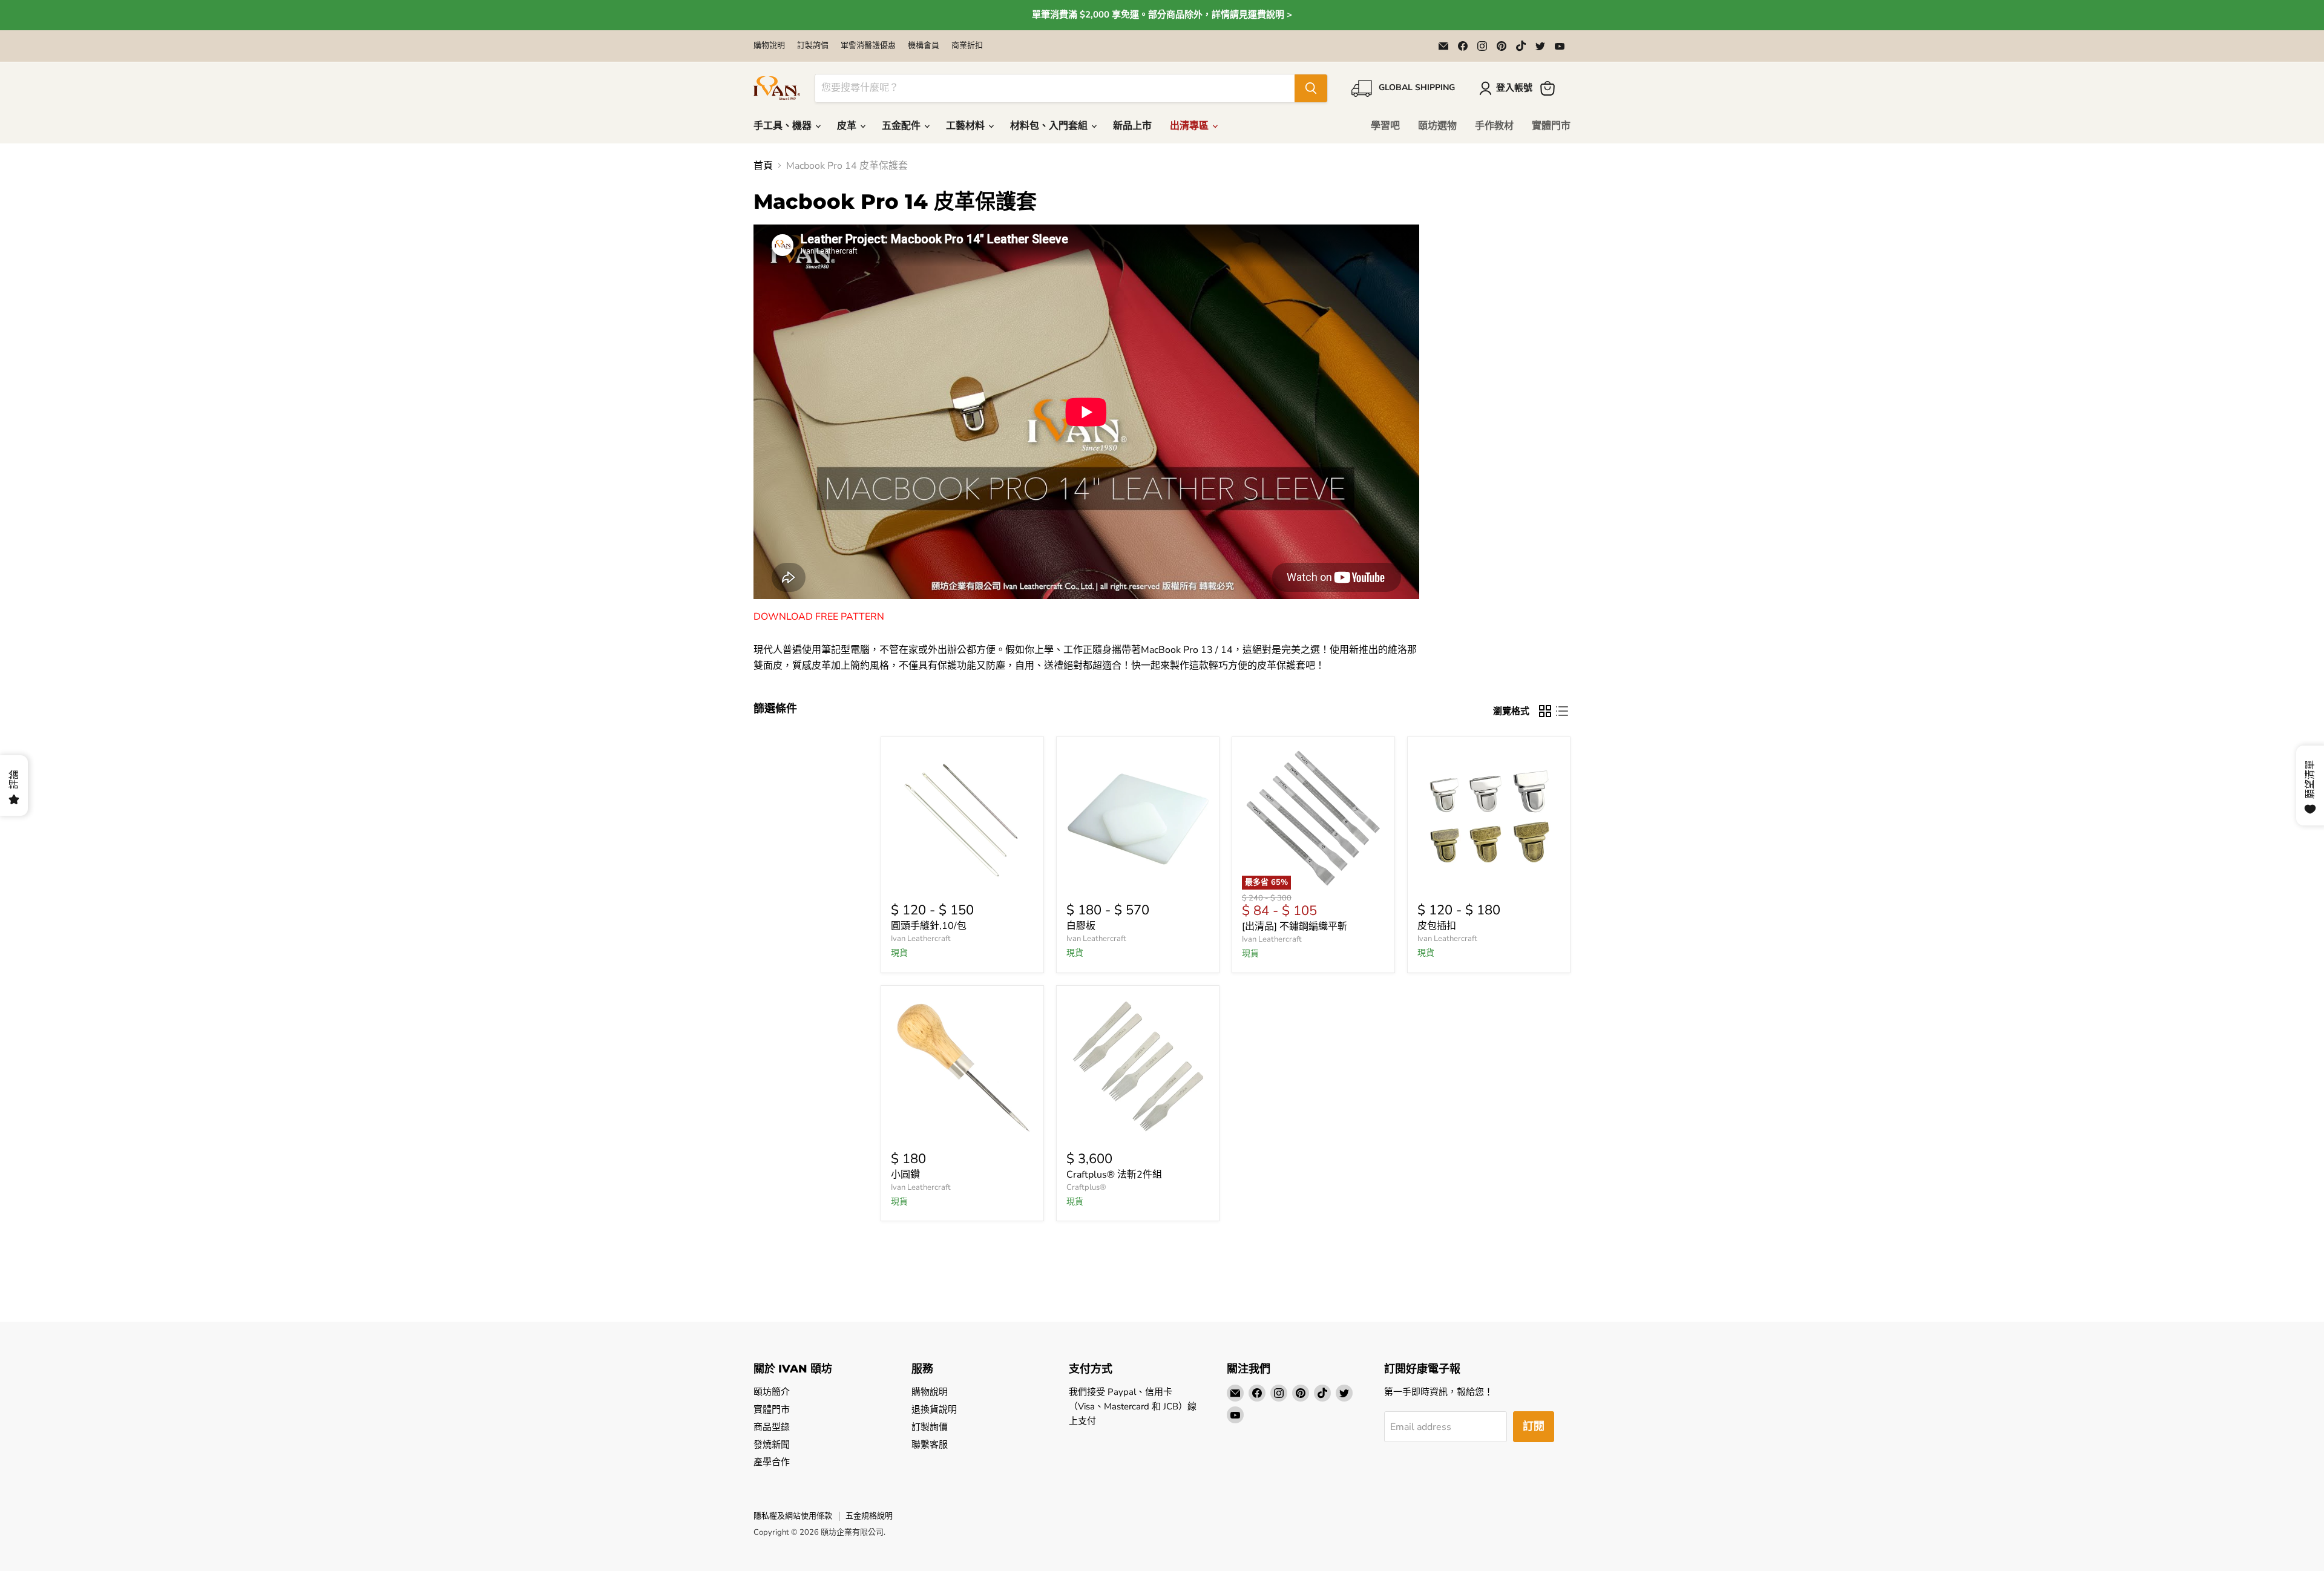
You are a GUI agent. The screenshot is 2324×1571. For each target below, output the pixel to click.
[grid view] (1545, 711)
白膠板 (1081, 926)
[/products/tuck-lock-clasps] (1489, 818)
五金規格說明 (869, 1516)
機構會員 (924, 46)
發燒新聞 (772, 1445)
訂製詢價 (813, 46)
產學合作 (772, 1462)
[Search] (1311, 88)
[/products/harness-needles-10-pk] (962, 818)
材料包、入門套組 (1050, 126)
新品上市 (1132, 126)
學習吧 (1385, 126)
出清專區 (1190, 126)
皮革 (848, 126)
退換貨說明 (934, 1409)
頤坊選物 (1437, 126)
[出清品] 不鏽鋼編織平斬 (1295, 927)
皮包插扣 (1437, 926)
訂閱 (1534, 1426)
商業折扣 (967, 46)
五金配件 (902, 126)
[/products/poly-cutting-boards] (1138, 818)
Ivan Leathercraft (921, 939)
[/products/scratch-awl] (962, 1067)
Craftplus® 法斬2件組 (1114, 1175)
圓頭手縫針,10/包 (929, 926)
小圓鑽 (905, 1175)
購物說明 (769, 46)
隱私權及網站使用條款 (793, 1516)
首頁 (763, 166)
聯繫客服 (930, 1445)
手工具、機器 (784, 126)
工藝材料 (967, 126)
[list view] (1562, 711)
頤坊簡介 (772, 1392)
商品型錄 (772, 1427)
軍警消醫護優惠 (868, 46)
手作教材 (1494, 126)
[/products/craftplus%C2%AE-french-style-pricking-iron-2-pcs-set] (1138, 1067)
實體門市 (1551, 126)
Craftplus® (1086, 1187)
